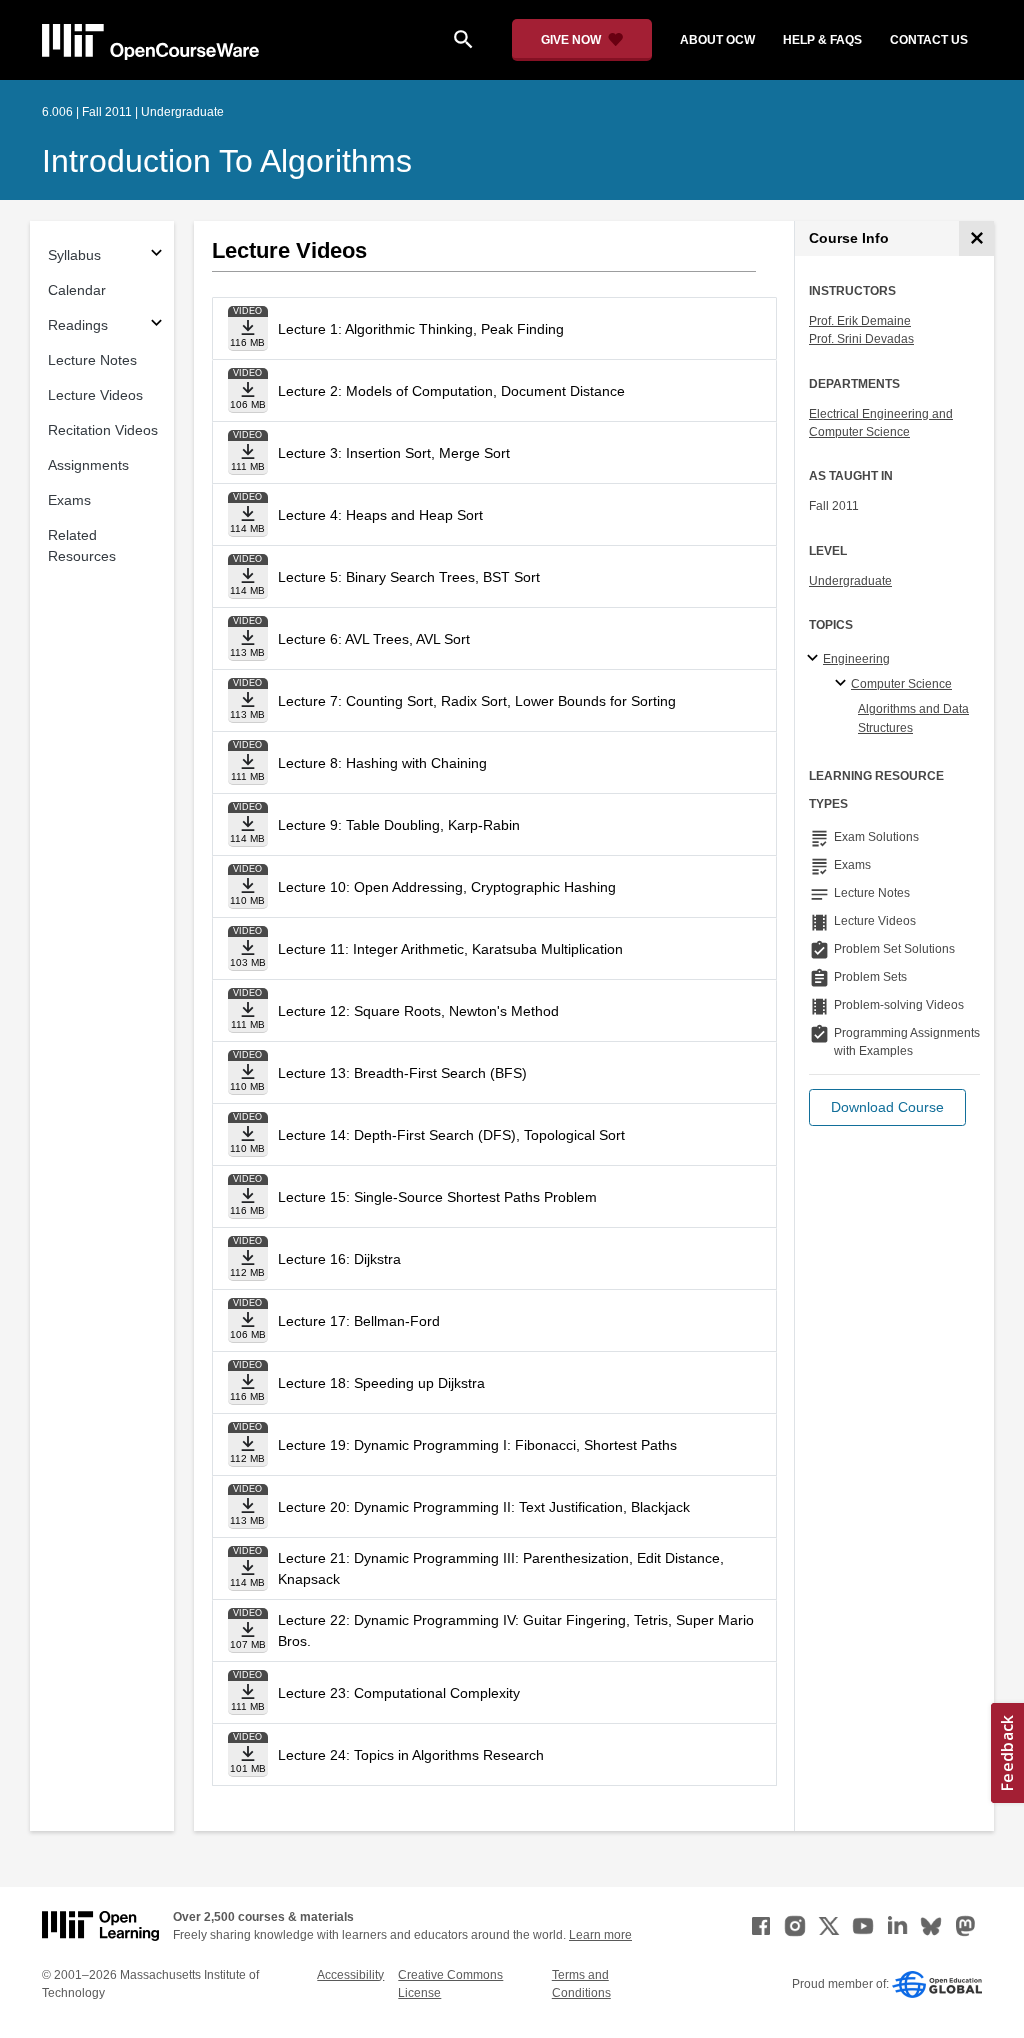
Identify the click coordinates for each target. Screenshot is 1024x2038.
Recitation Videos (103, 430)
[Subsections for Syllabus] (156, 255)
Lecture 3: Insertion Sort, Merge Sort (394, 453)
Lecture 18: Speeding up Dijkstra (381, 1383)
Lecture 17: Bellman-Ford (359, 1321)
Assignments (88, 465)
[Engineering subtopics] (815, 659)
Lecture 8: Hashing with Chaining (382, 763)
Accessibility (350, 1975)
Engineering (856, 659)
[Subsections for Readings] (156, 325)
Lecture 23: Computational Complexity (399, 1693)
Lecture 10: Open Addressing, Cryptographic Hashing (447, 887)
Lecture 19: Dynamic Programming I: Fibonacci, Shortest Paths (477, 1445)
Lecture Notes (92, 360)
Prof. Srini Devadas (861, 339)
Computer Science (901, 684)
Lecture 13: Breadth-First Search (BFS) (402, 1073)
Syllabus (74, 255)
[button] (887, 1107)
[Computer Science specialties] (843, 684)
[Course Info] (976, 238)
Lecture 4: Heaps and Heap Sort (380, 515)
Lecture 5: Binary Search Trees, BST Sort (409, 577)
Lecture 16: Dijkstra (339, 1259)
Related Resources (82, 545)
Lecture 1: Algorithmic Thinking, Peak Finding (421, 329)
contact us (929, 40)
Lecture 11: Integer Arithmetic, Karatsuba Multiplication (450, 949)
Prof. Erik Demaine (860, 321)
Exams (69, 500)
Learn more (600, 1935)
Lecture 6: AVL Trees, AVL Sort (374, 639)
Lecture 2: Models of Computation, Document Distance (451, 391)
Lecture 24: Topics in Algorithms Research (411, 1755)
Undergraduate (850, 581)
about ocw (717, 40)
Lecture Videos (95, 395)
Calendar (77, 290)
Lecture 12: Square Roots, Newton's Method (418, 1011)
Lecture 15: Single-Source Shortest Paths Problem (437, 1197)
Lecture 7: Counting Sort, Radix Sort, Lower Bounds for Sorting (477, 701)
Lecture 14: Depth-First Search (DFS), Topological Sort (451, 1135)
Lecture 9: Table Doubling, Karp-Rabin (399, 825)
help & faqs (822, 40)
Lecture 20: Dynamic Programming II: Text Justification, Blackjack (484, 1507)
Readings (78, 325)
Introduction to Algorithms (227, 161)
